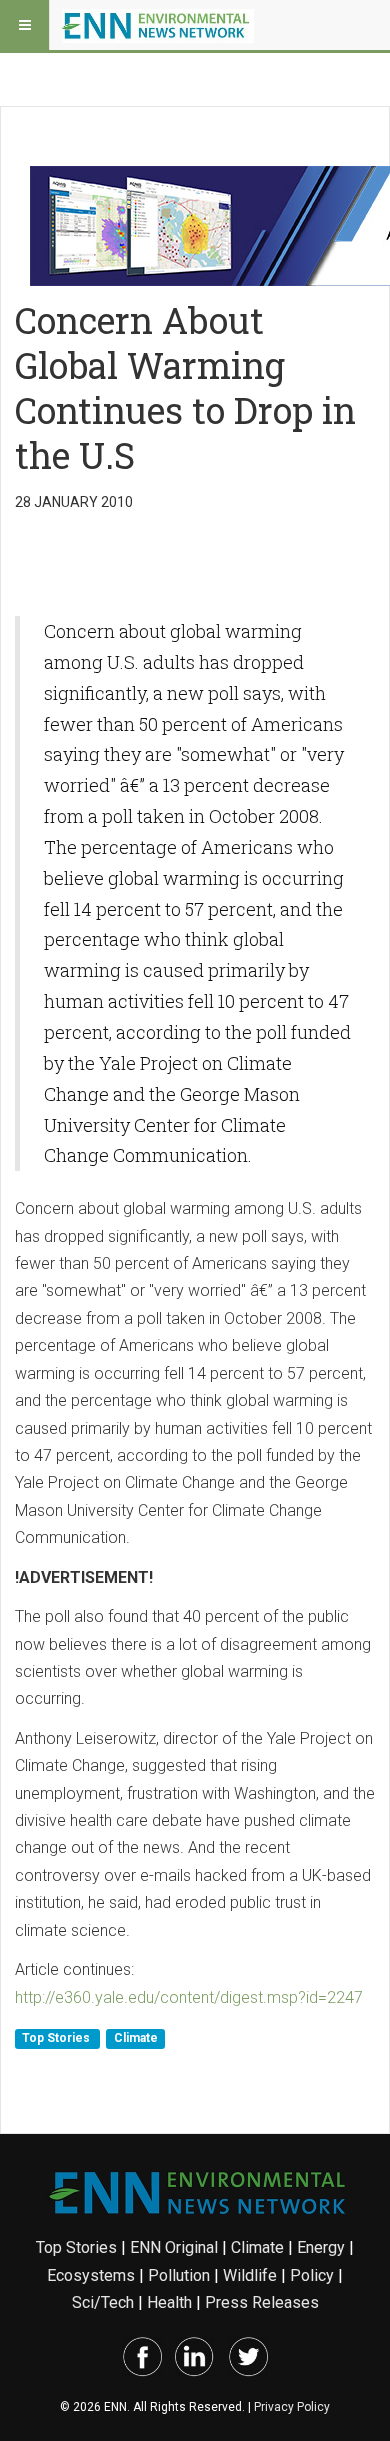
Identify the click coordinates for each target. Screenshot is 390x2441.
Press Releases (262, 2302)
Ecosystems (91, 2275)
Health (169, 2302)
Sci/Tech (103, 2302)
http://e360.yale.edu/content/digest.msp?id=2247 (189, 1997)
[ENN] (158, 25)
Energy (321, 2247)
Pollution (179, 2275)
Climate (136, 2038)
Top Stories (57, 2038)
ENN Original (174, 2247)
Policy (312, 2275)
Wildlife (250, 2275)
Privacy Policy (292, 2407)
